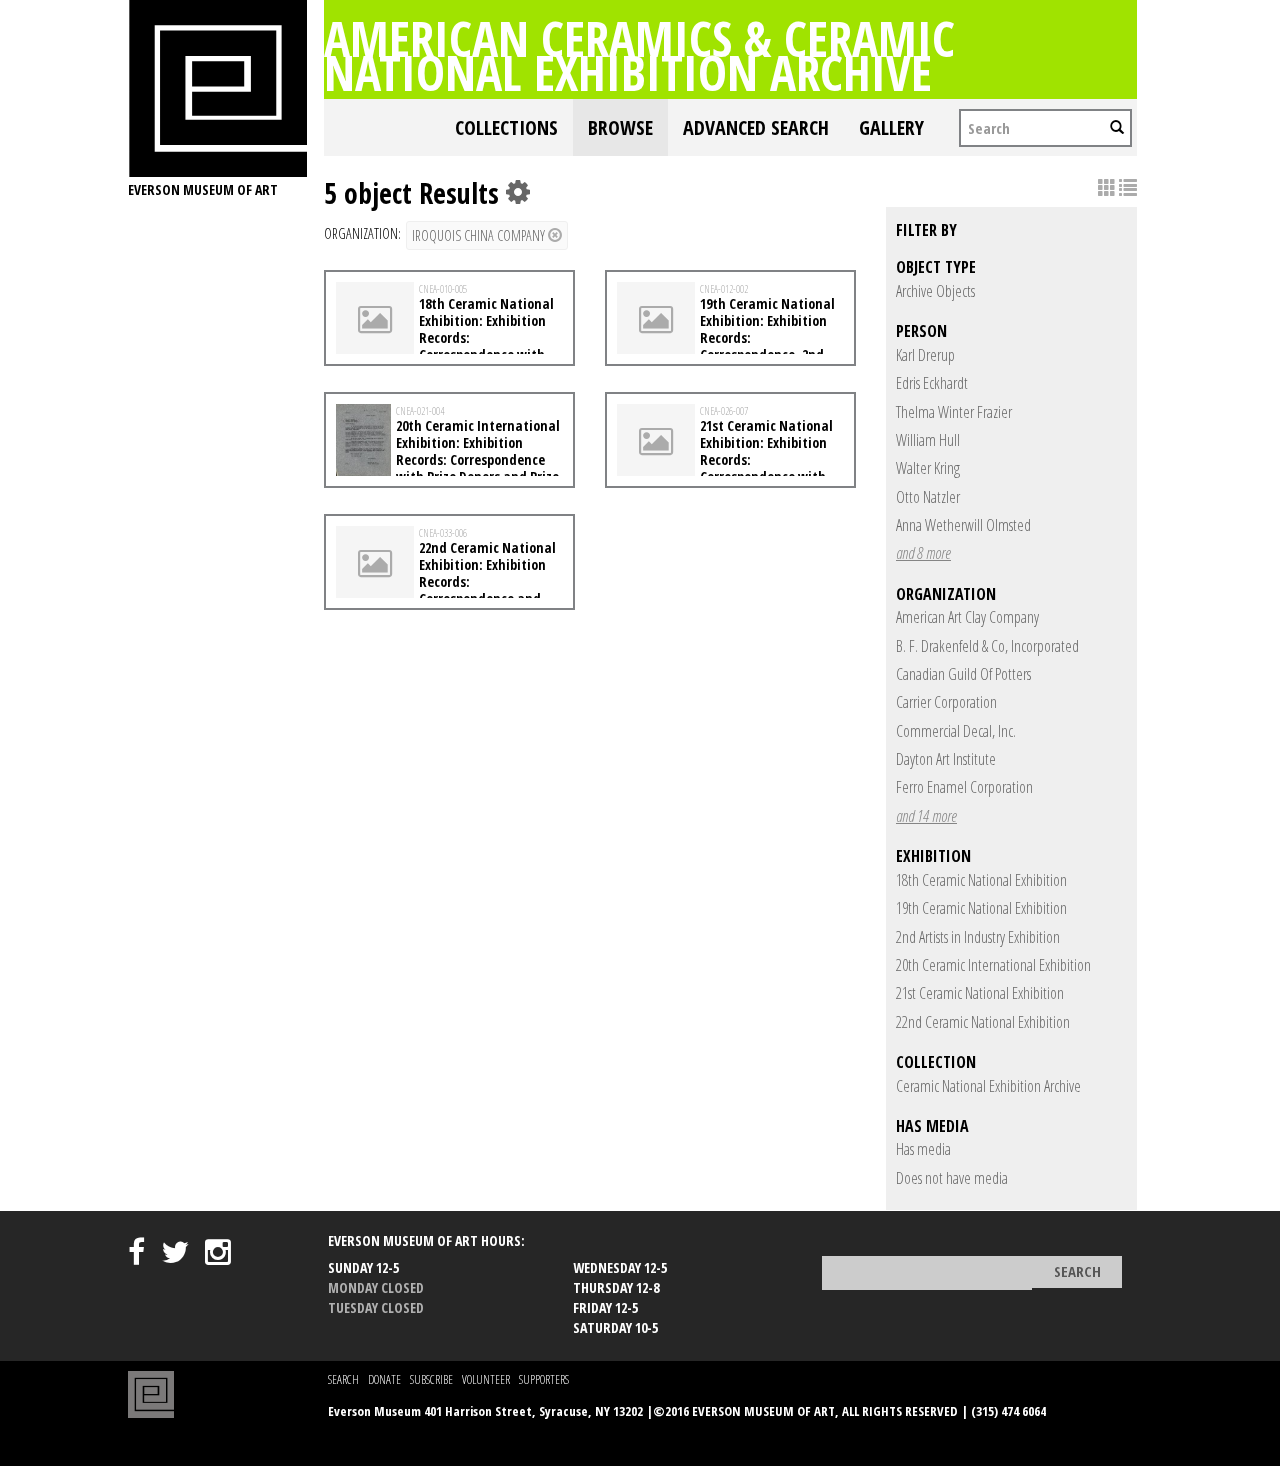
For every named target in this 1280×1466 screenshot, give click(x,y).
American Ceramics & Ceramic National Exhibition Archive (639, 55)
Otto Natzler (928, 497)
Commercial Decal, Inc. (956, 731)
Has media (923, 1149)
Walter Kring (928, 468)
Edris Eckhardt (932, 383)
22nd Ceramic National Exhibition (983, 1022)
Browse (620, 127)
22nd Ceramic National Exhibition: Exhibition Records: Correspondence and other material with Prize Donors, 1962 (446, 589)
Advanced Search (756, 127)
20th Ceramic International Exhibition (993, 965)
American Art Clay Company (967, 617)
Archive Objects (935, 291)
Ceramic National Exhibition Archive (988, 1086)
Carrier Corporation (946, 702)
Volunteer (486, 1379)
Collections (506, 127)
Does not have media (952, 1178)
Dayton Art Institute (946, 759)
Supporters (544, 1379)
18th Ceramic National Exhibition (981, 880)
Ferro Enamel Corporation (964, 787)
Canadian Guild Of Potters (963, 674)
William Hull (928, 440)
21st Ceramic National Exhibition (980, 993)
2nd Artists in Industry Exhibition (978, 937)
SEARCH (343, 1379)
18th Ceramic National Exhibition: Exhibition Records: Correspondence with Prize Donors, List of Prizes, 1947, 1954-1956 (447, 345)
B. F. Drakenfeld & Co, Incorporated (987, 646)
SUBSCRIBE (431, 1379)
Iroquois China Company (480, 235)
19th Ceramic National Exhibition (981, 908)
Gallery (891, 127)
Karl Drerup (925, 355)
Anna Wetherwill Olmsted (963, 525)
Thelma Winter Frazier (954, 412)
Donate (384, 1379)
